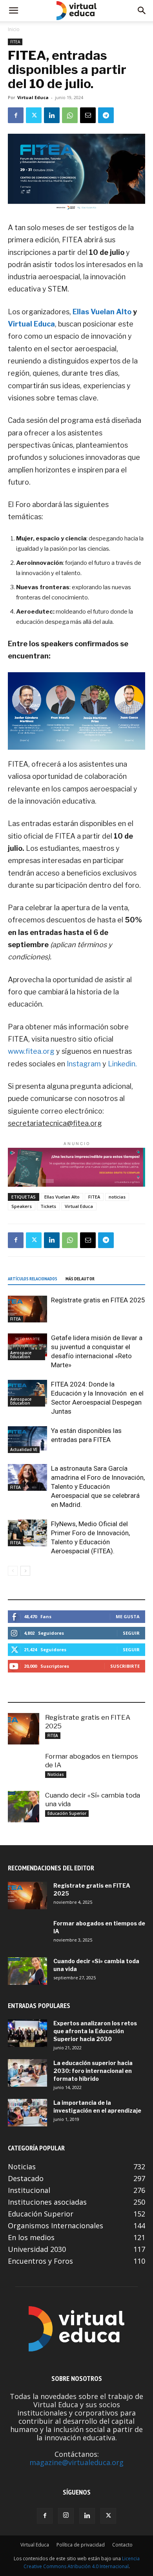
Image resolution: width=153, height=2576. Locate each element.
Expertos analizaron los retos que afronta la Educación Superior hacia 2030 (95, 2031)
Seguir (131, 1633)
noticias (117, 1197)
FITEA (15, 42)
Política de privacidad (81, 2545)
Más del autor (80, 1279)
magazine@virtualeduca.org (76, 2462)
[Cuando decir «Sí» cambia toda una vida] (24, 1807)
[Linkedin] (52, 115)
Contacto (122, 2545)
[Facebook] (16, 115)
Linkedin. (122, 1064)
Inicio (14, 29)
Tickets (48, 1206)
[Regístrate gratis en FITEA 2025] (27, 1309)
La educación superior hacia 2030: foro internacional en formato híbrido (93, 2071)
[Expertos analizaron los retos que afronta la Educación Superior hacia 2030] (27, 2033)
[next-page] (25, 1571)
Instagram (84, 1064)
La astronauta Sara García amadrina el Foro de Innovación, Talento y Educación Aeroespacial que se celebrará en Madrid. (98, 1486)
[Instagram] (66, 2516)
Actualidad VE (24, 1449)
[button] (13, 11)
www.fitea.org (31, 1051)
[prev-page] (13, 1571)
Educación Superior (67, 1813)
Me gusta (128, 1616)
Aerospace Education (21, 1355)
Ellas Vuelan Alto (101, 312)
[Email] (88, 115)
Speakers (22, 1206)
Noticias (56, 1774)
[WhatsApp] (70, 115)
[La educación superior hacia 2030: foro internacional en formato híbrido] (27, 2073)
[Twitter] (34, 115)
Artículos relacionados (33, 1279)
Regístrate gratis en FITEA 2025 (98, 1300)
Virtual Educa (33, 97)
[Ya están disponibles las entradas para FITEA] (27, 1440)
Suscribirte (125, 1666)
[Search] (142, 11)
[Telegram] (106, 115)
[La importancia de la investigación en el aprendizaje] (27, 2113)
